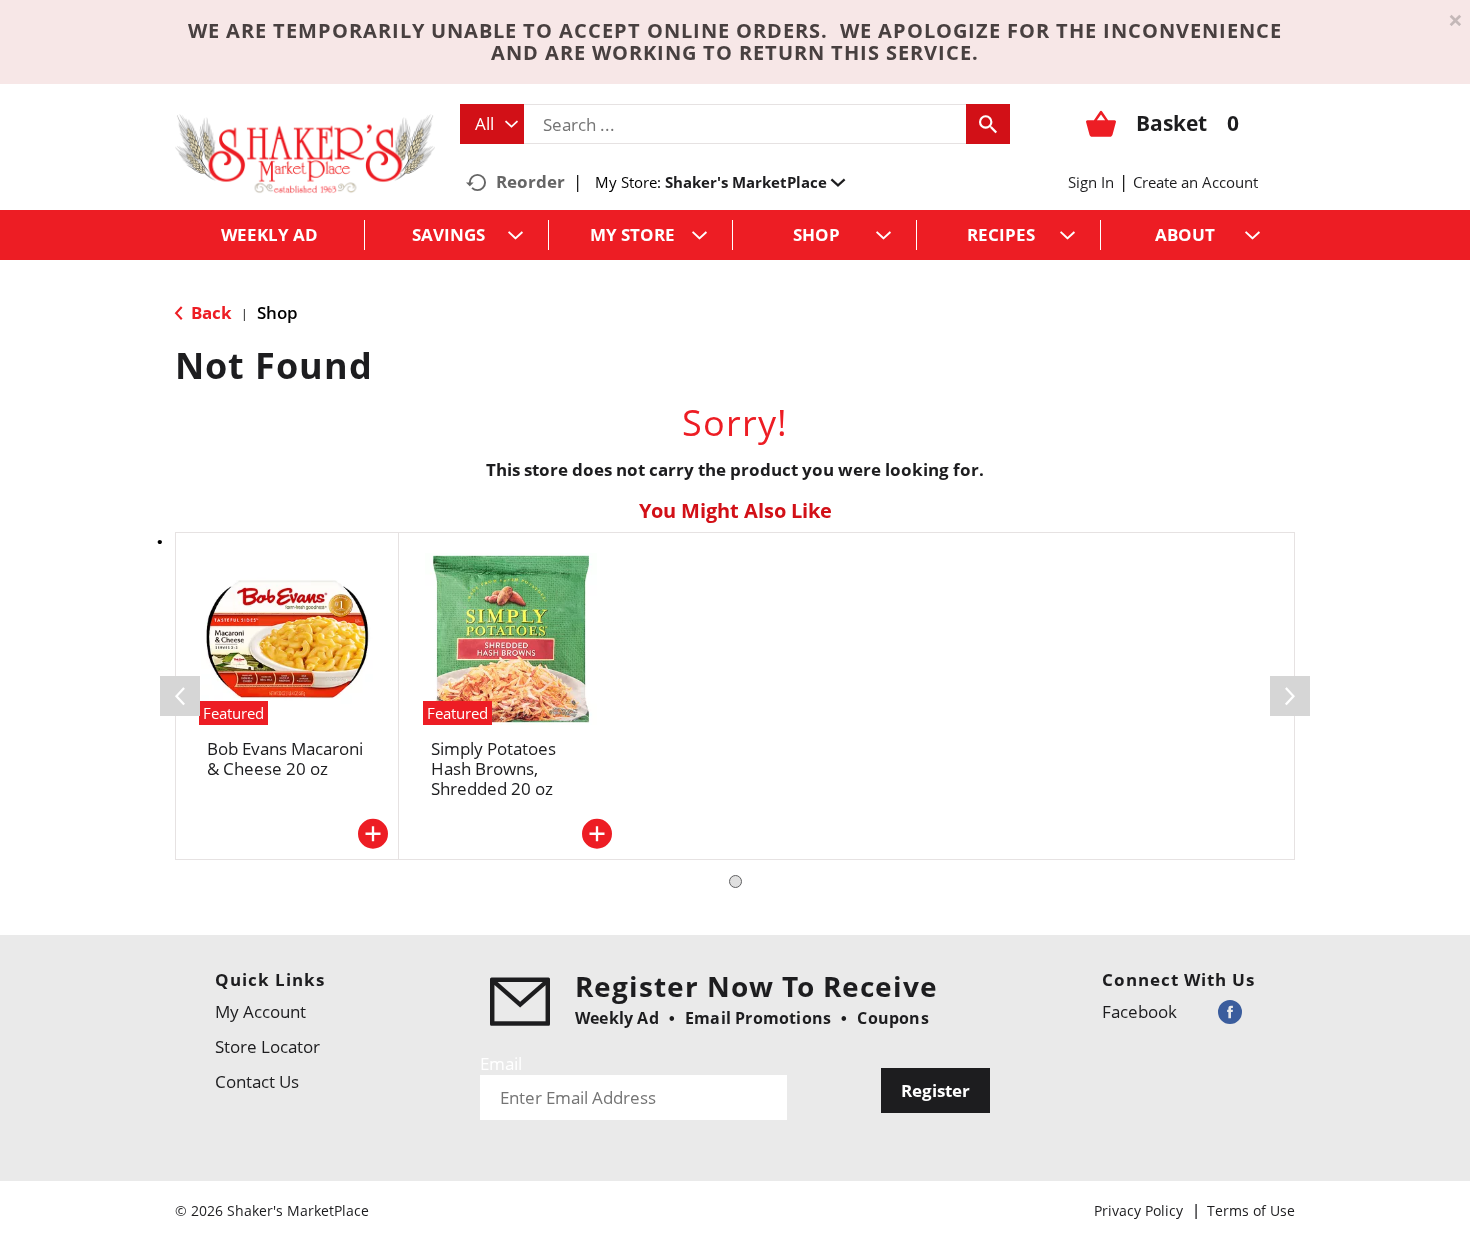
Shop (277, 312)
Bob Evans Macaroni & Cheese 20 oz (285, 758)
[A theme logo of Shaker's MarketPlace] (305, 152)
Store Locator (267, 1046)
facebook (1139, 1011)
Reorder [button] (530, 181)
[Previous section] (180, 696)
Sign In (1091, 182)
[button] (755, 182)
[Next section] (1290, 696)
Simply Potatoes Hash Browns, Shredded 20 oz (493, 768)
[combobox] (492, 124)
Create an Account (1195, 182)
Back (209, 312)
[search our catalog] (988, 124)
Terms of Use (1251, 1210)
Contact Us (257, 1081)
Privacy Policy (1138, 1210)
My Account (260, 1011)
